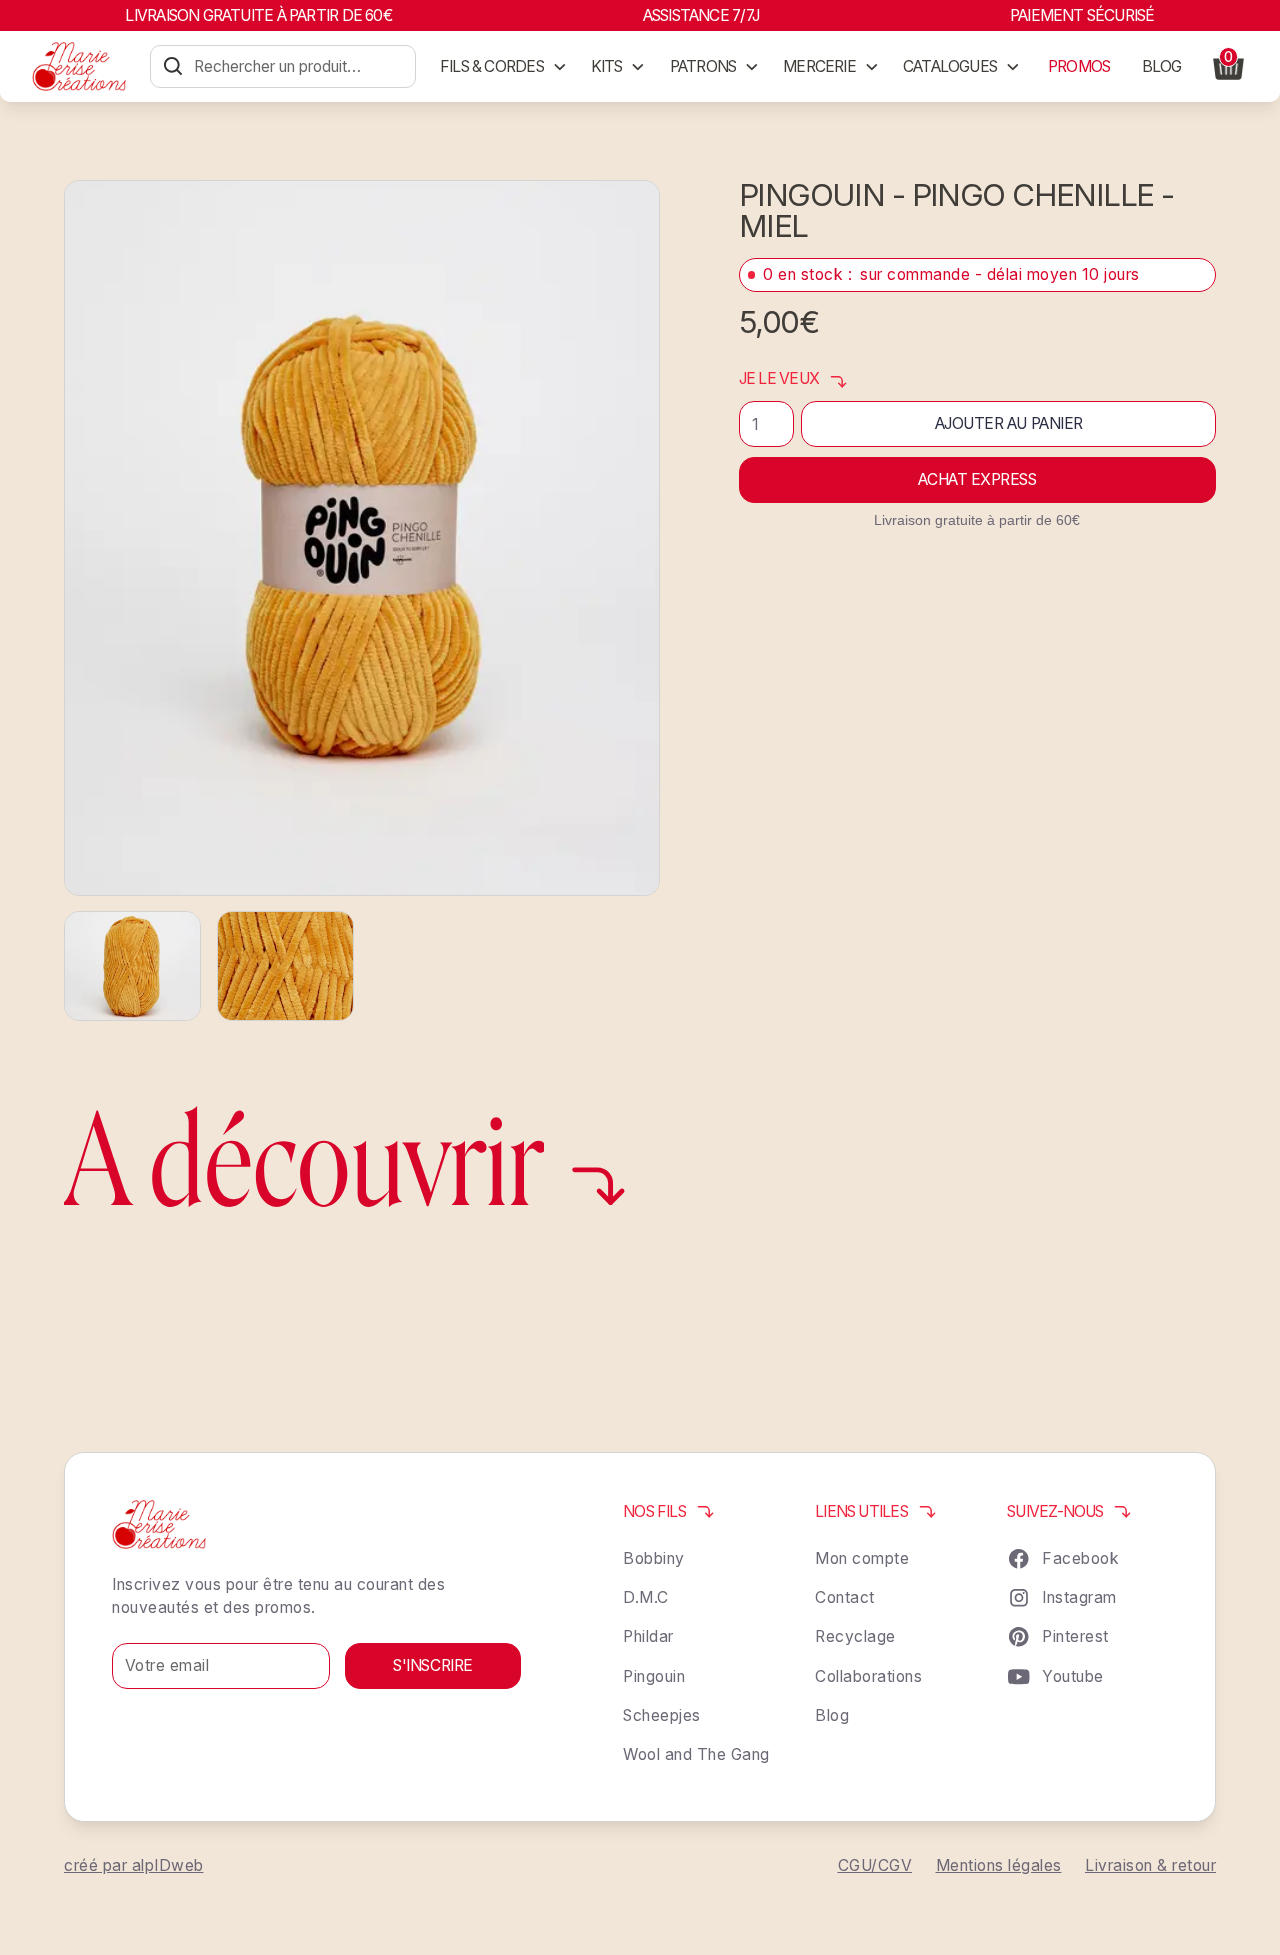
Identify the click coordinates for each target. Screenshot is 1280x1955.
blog (1162, 66)
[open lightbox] (362, 537)
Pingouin (654, 1676)
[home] (79, 66)
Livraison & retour (1150, 1865)
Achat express (977, 479)
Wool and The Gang (696, 1754)
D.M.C (646, 1597)
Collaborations (868, 1676)
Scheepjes (662, 1715)
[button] (503, 66)
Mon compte (862, 1558)
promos (1079, 66)
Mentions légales (999, 1865)
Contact (845, 1597)
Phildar (648, 1636)
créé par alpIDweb (134, 1865)
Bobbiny (654, 1558)
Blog (832, 1715)
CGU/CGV (875, 1865)
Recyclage (855, 1636)
